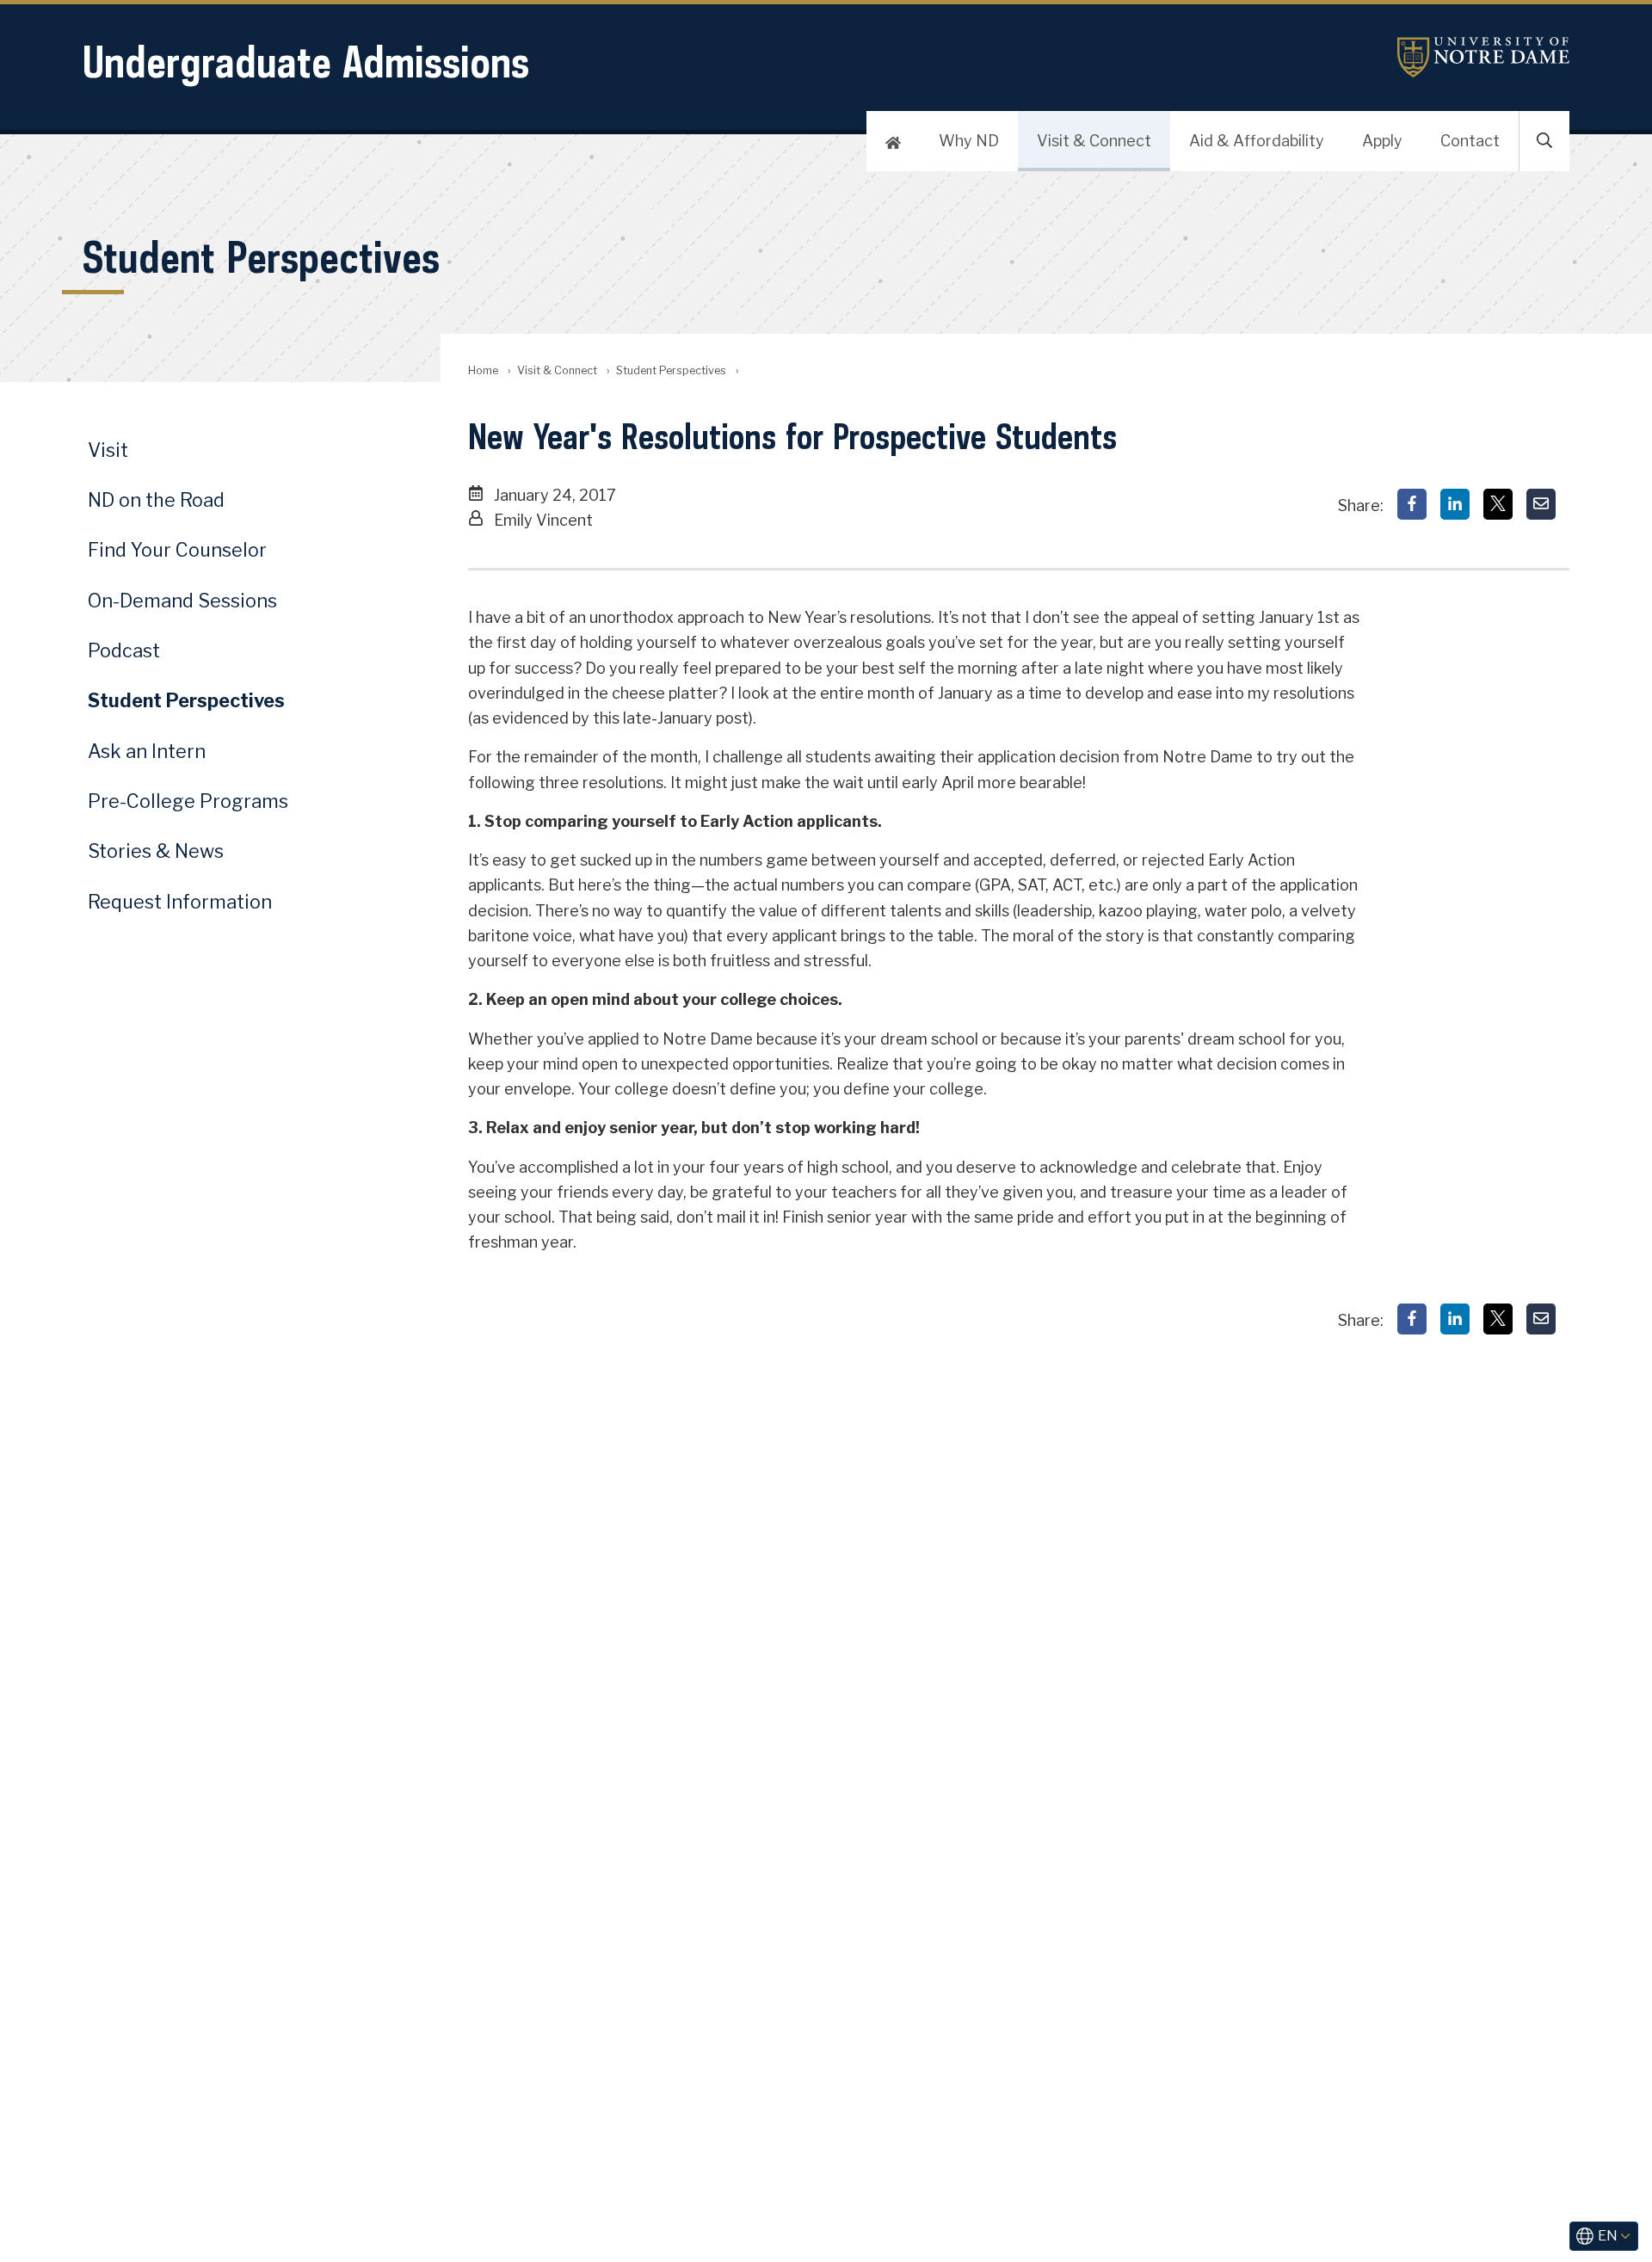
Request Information (180, 902)
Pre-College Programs (188, 801)
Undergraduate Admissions (306, 62)
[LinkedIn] (1455, 504)
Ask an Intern (147, 751)
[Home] (893, 141)
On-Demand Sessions (182, 601)
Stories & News (156, 851)
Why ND (969, 141)
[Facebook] (1412, 504)
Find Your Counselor (177, 550)
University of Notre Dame (1483, 57)
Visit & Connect (1094, 141)
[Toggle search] (1544, 141)
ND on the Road (156, 500)
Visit (108, 450)
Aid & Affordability (1257, 141)
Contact (1470, 141)
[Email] (1541, 504)
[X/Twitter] (1498, 504)
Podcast (124, 650)
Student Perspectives (671, 370)
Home (483, 370)
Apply (1382, 141)
